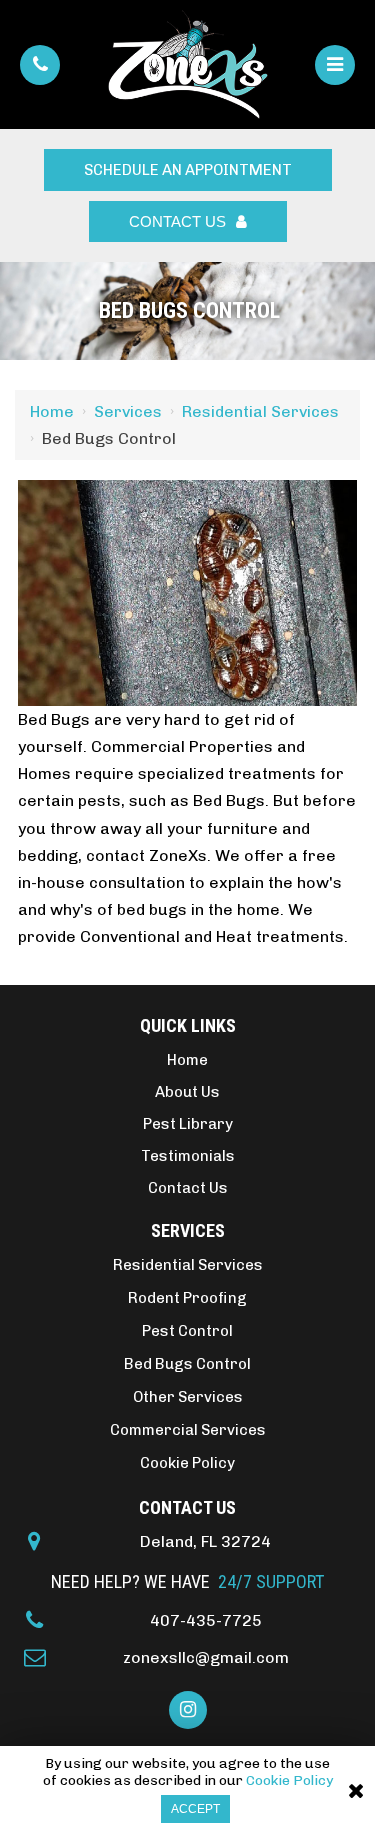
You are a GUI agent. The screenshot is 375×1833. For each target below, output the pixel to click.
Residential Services (260, 411)
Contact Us (177, 221)
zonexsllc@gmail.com (206, 1657)
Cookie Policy (289, 1781)
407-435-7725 (206, 1620)
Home (52, 411)
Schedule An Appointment (188, 170)
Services (128, 411)
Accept (195, 1809)
